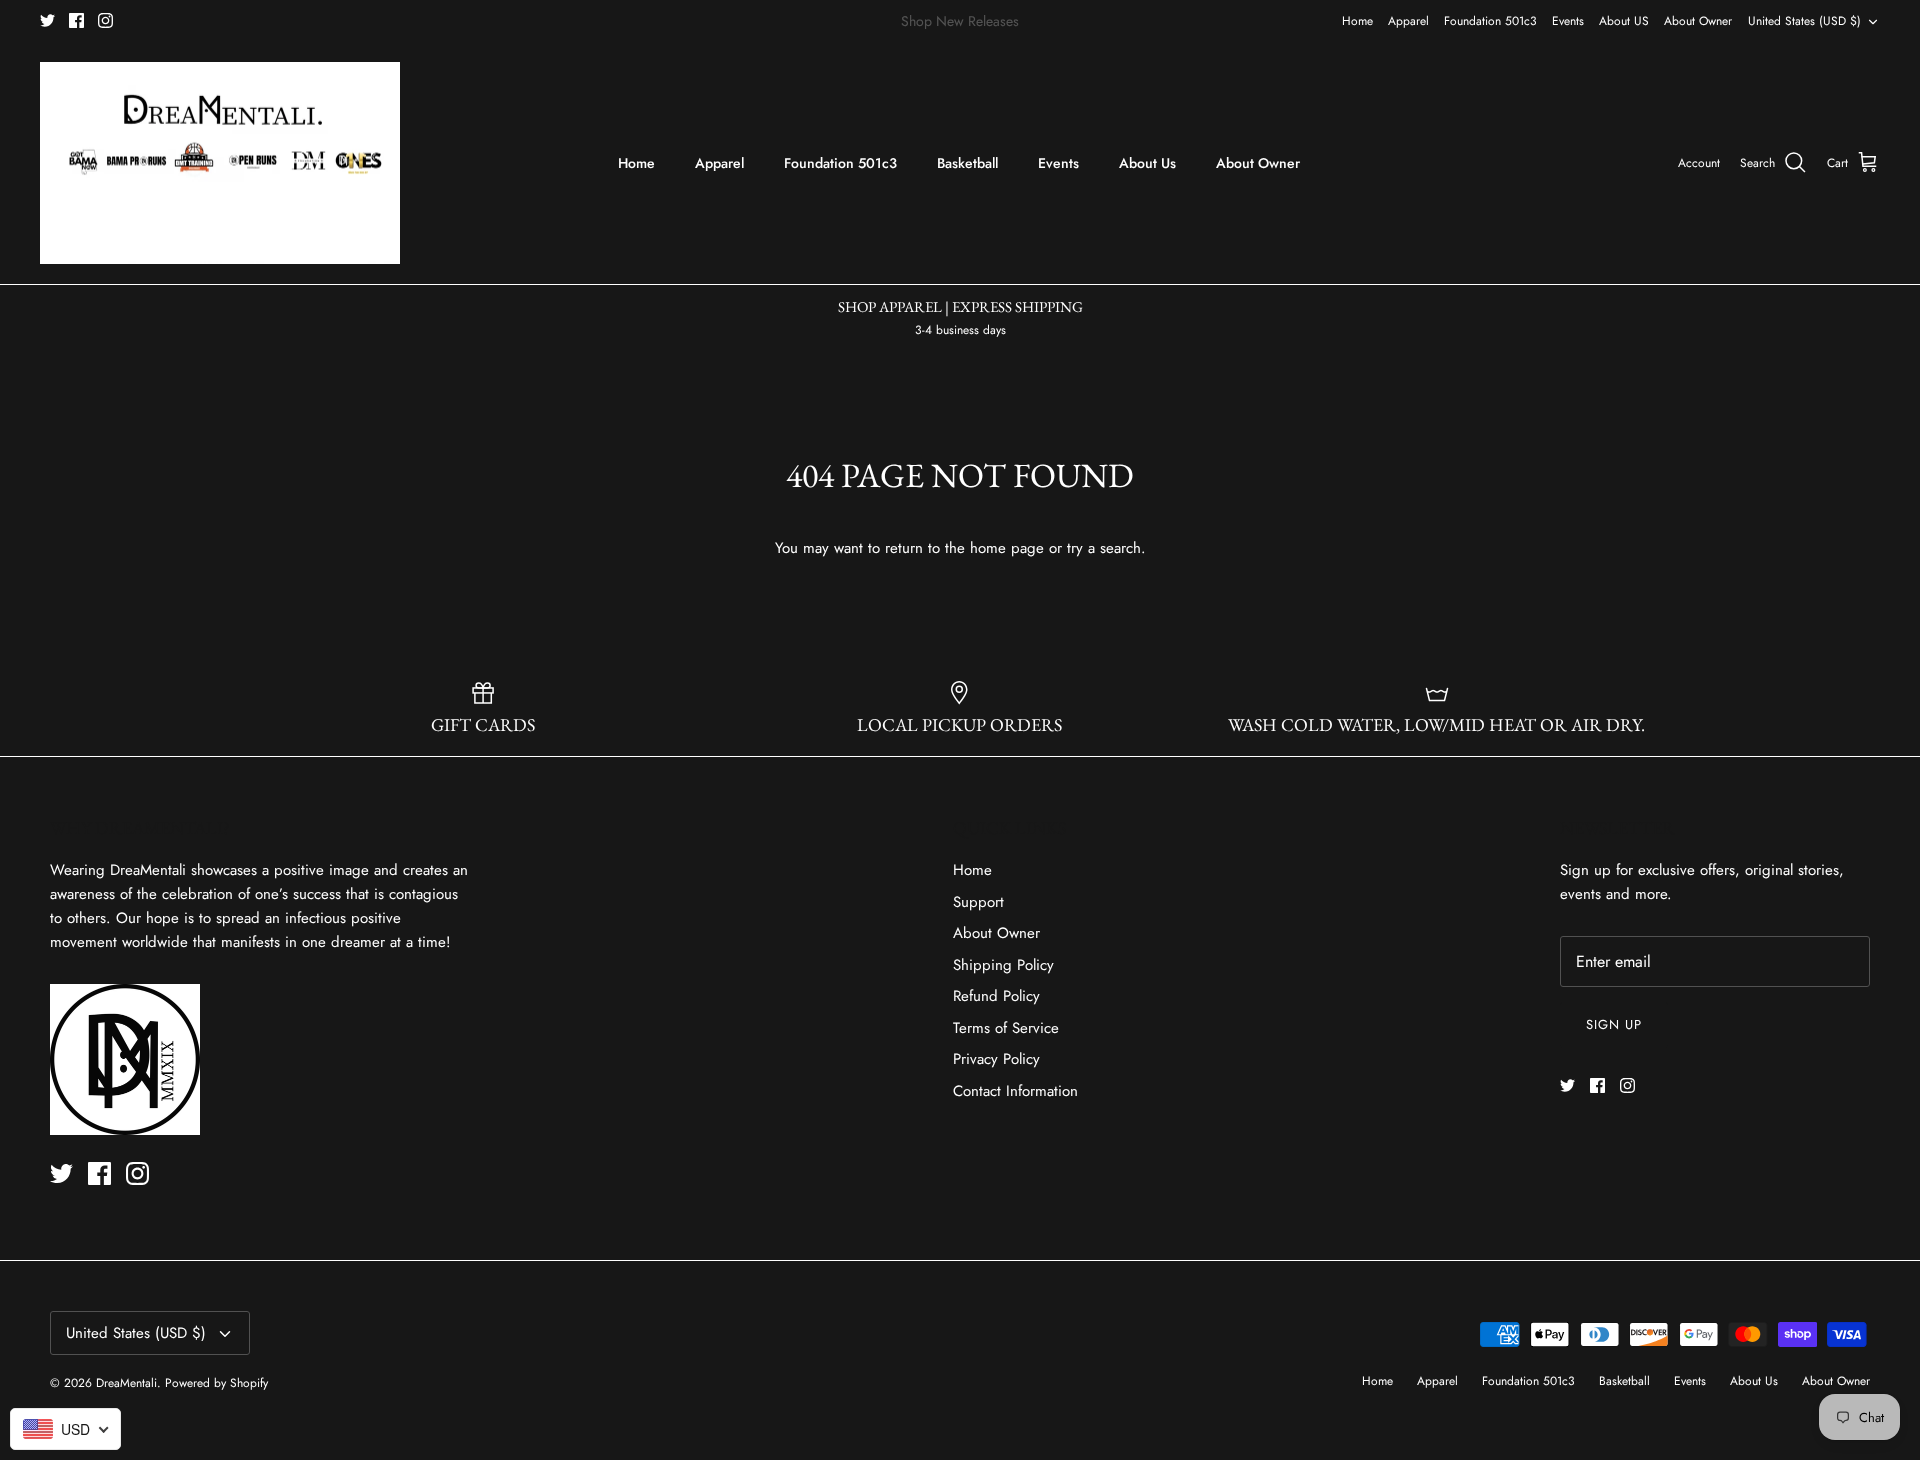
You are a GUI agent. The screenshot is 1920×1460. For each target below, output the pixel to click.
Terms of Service (1006, 1028)
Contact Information (1015, 1091)
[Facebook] (76, 20)
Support (978, 902)
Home (1357, 21)
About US (1624, 21)
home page (1007, 548)
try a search (1104, 548)
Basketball (967, 163)
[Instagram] (105, 20)
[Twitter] (47, 20)
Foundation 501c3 (1490, 21)
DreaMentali (126, 1383)
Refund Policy (996, 996)
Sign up (1614, 1024)
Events (1568, 21)
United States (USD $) (1804, 21)
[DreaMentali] (220, 163)
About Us (1147, 163)
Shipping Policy (1003, 965)
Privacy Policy (996, 1059)
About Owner (1698, 21)
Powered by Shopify (216, 1383)
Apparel (1408, 21)
